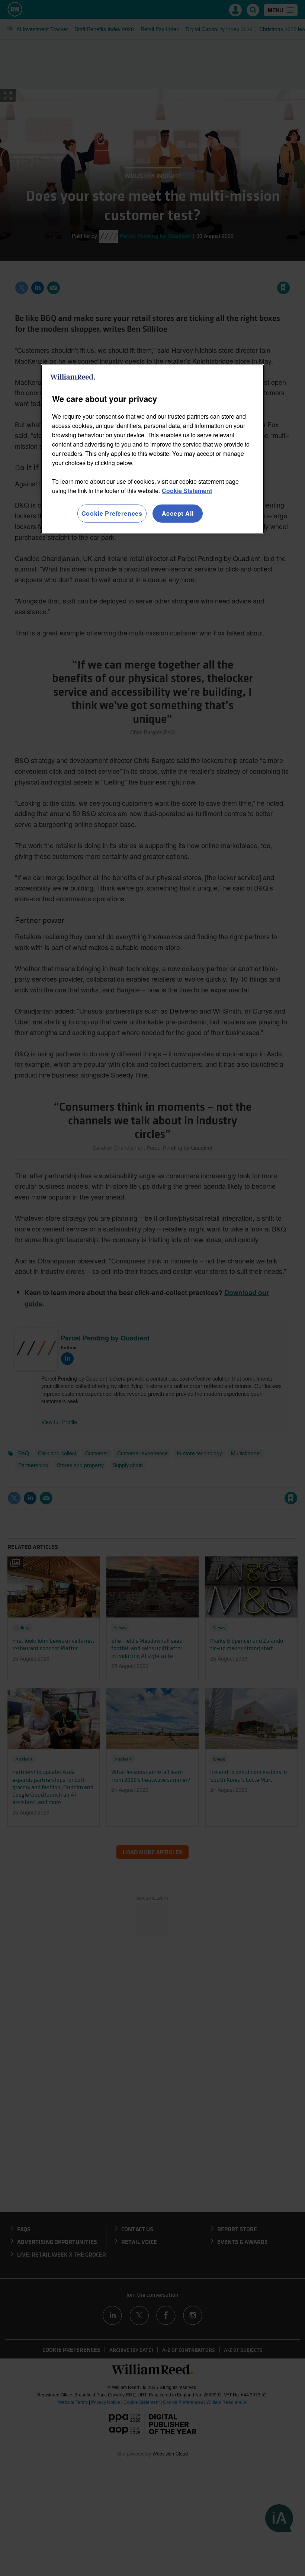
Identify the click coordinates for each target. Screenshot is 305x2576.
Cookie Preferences (112, 513)
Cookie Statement (187, 491)
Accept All (178, 513)
